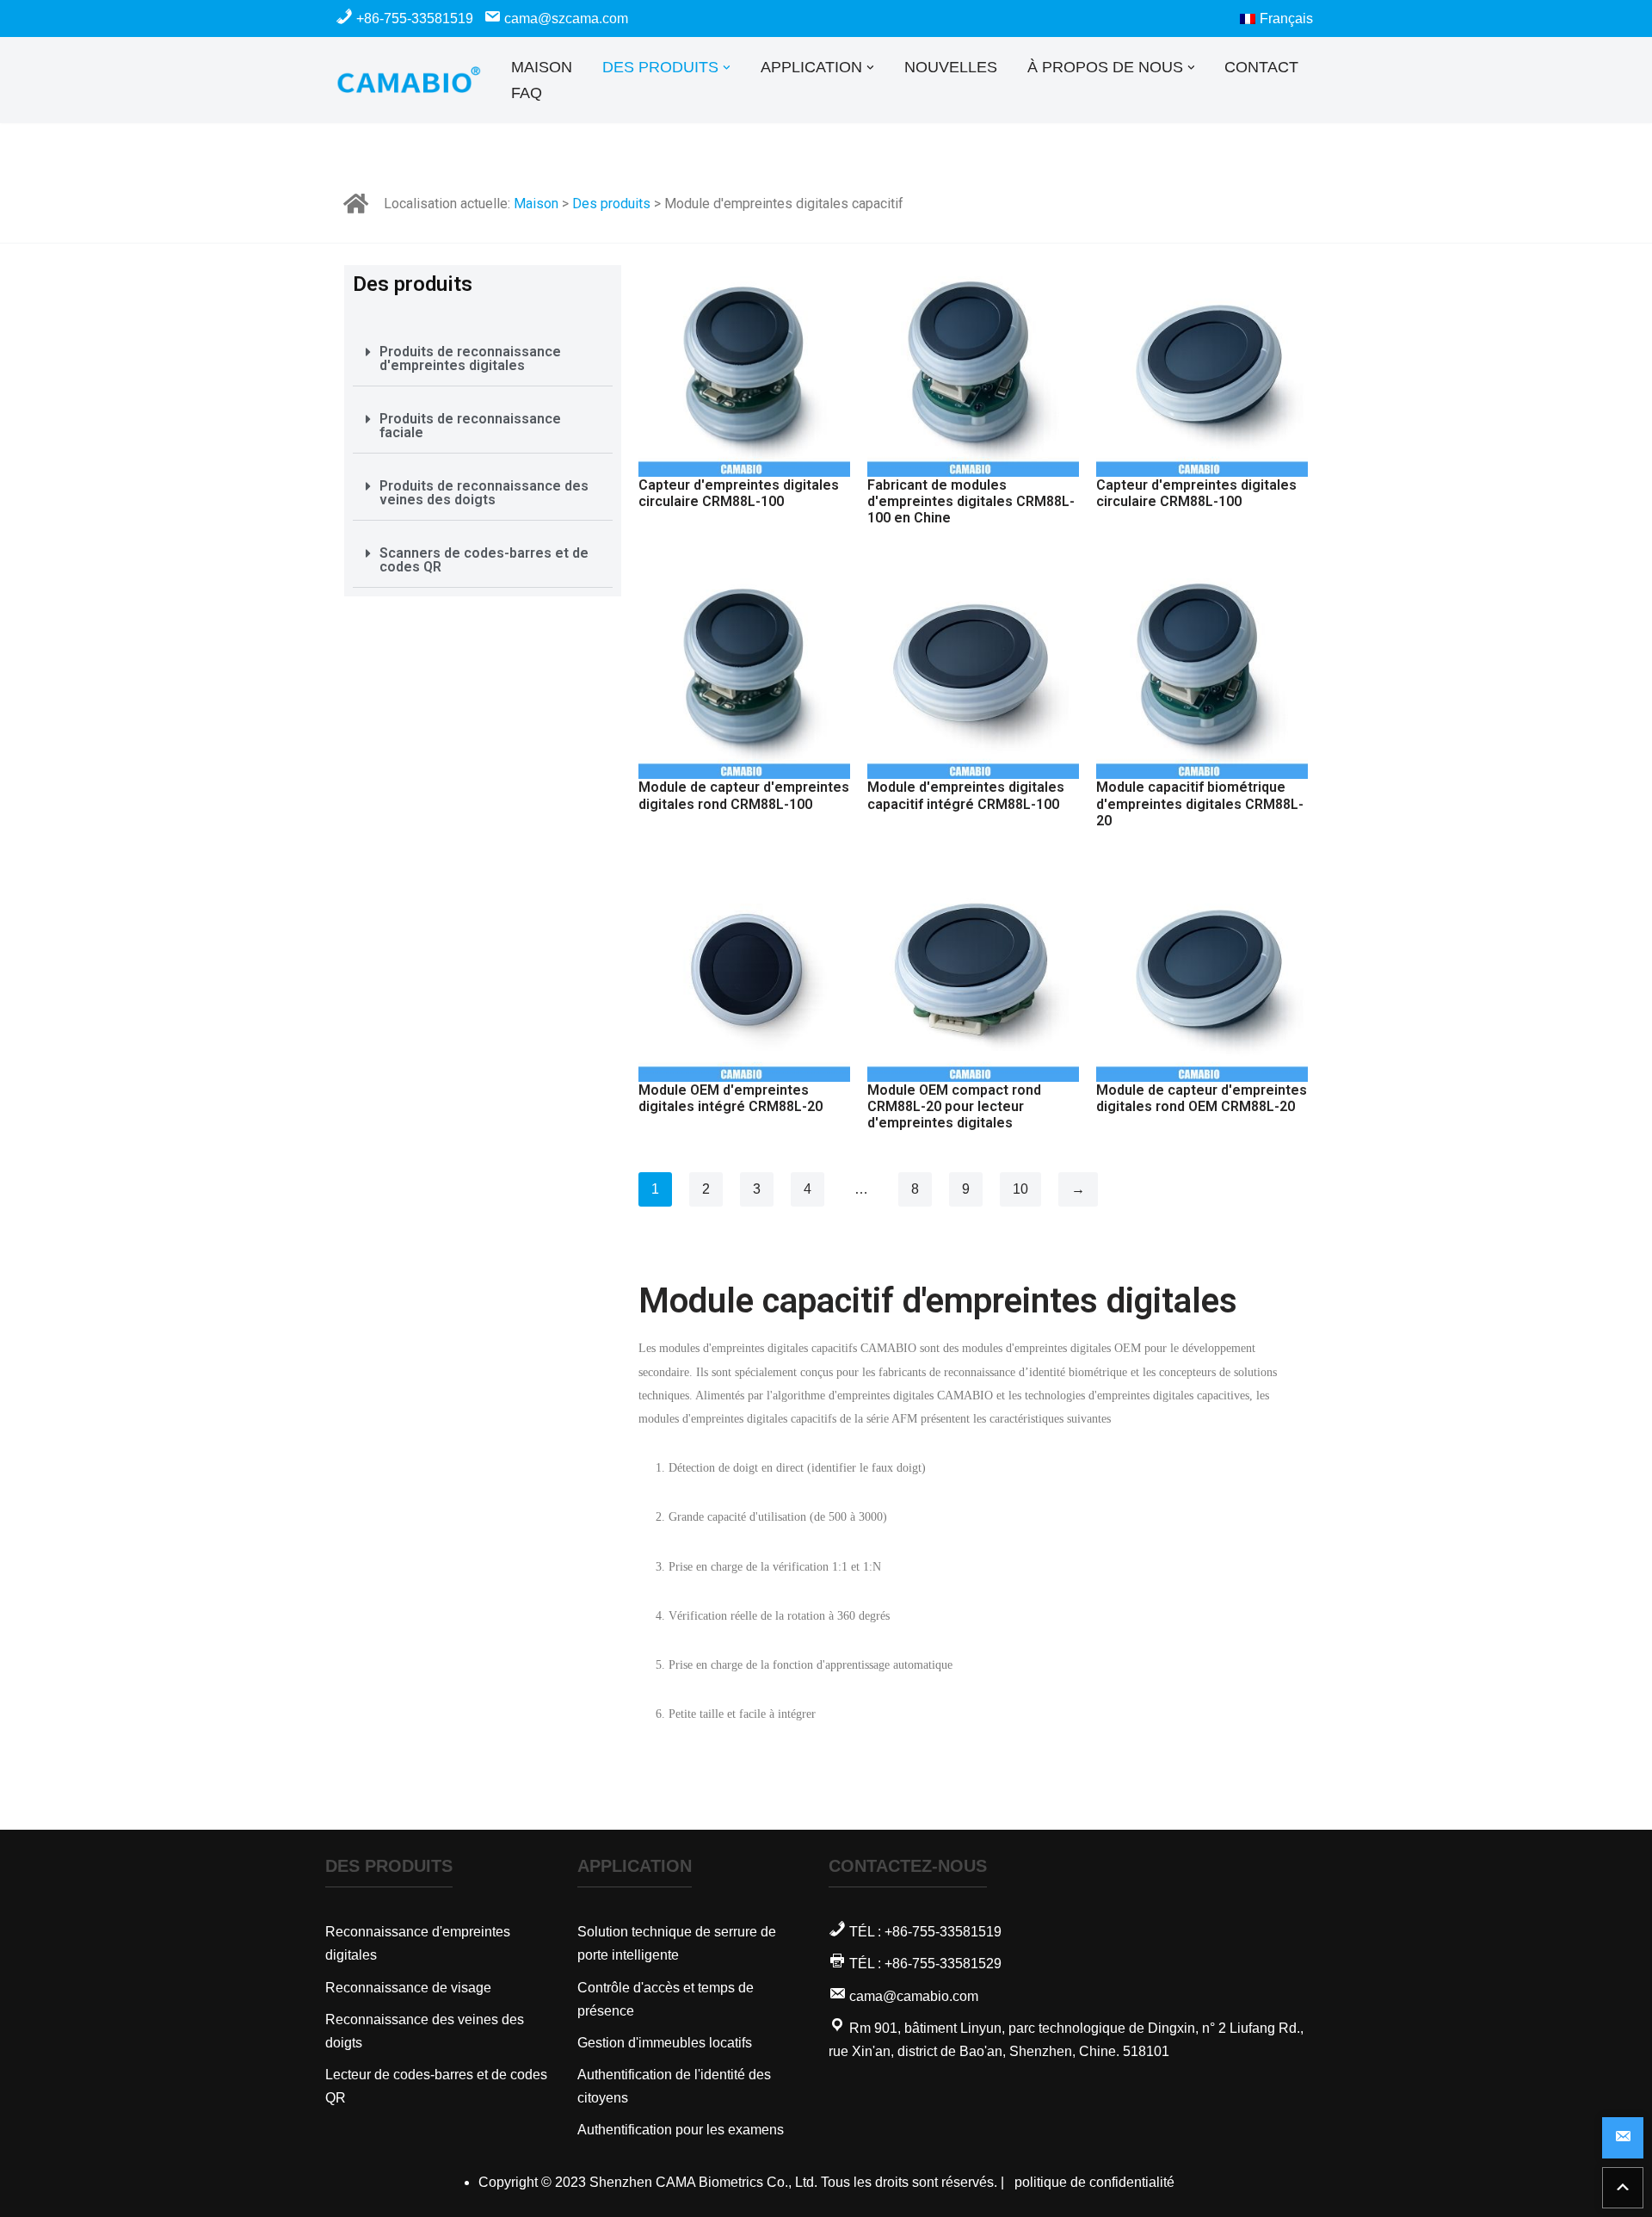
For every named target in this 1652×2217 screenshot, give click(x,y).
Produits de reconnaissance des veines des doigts (484, 493)
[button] (727, 68)
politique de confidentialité (1094, 2182)
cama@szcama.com (564, 19)
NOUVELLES (951, 67)
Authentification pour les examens (681, 2130)
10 (1020, 1189)
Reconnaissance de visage (408, 1988)
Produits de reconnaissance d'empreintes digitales (470, 358)
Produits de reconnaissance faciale (470, 426)
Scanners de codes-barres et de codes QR (484, 560)
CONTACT (1261, 67)
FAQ (527, 93)
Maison (536, 204)
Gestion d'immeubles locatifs (665, 2043)
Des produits (611, 204)
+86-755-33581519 (415, 19)
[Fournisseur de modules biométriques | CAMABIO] (409, 80)
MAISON (542, 67)
